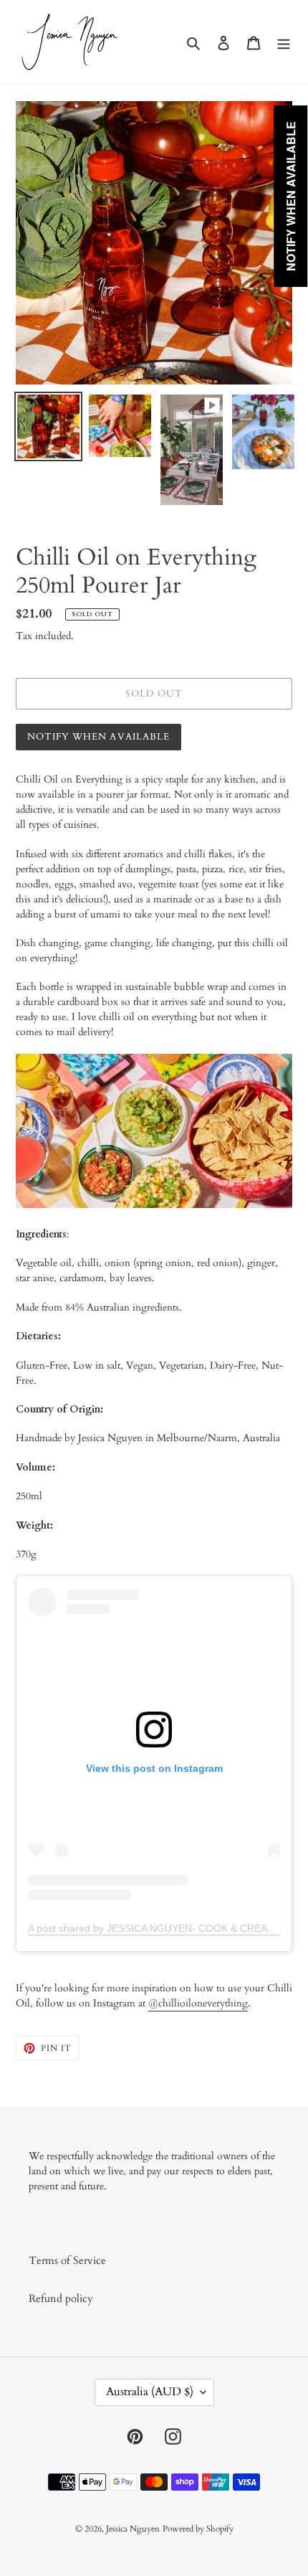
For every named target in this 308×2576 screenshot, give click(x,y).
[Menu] (284, 42)
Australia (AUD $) (150, 2392)
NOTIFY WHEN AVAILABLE (98, 737)
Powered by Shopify (198, 2529)
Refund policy (61, 2298)
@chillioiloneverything (198, 2003)
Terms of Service (67, 2260)
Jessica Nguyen (133, 2529)
